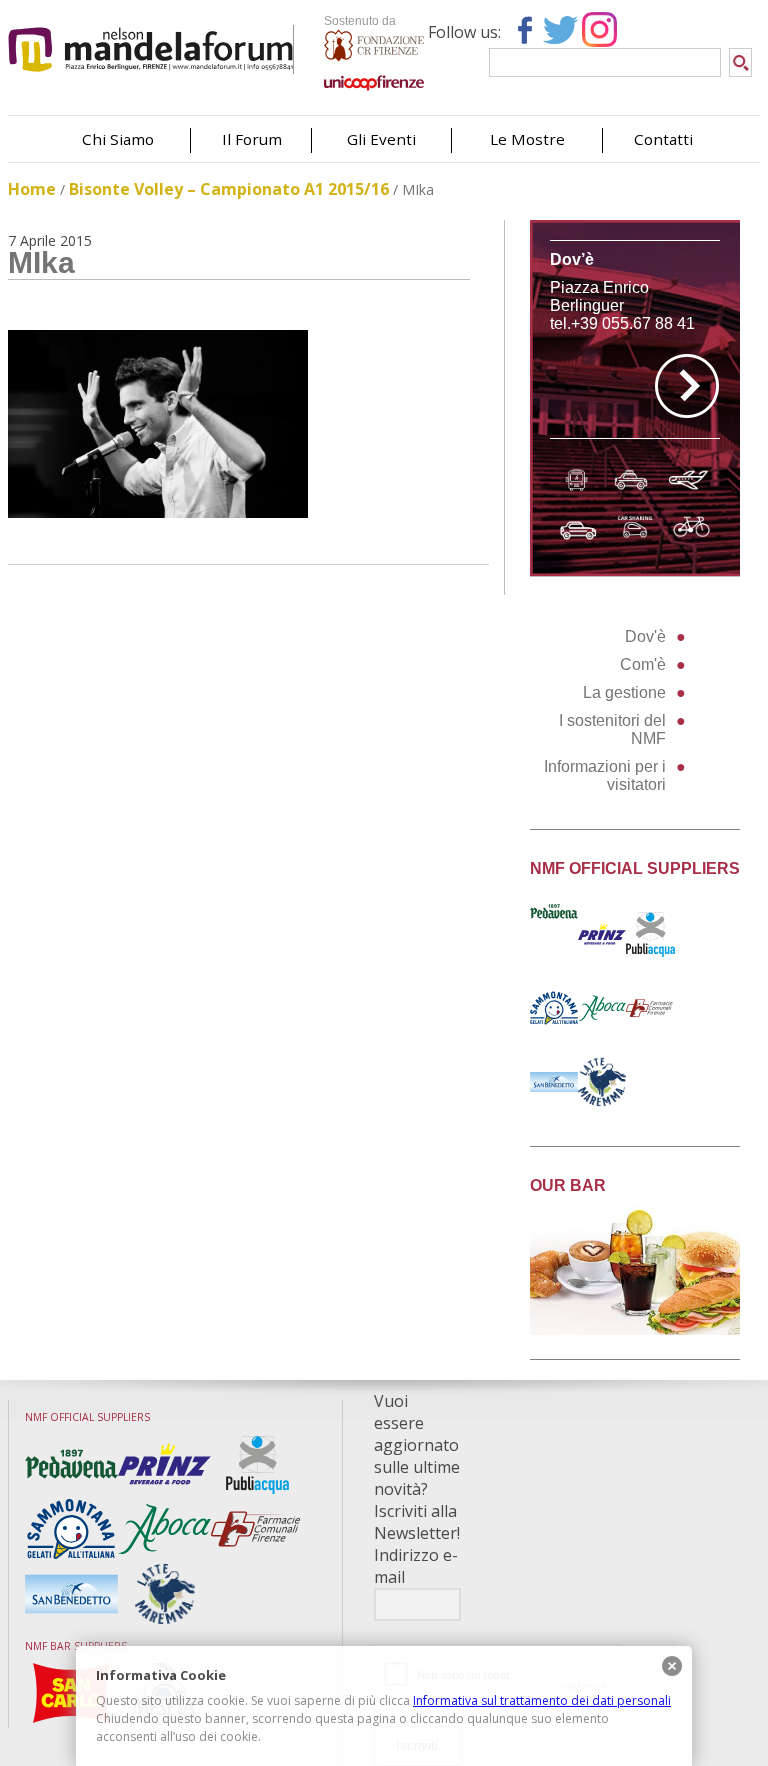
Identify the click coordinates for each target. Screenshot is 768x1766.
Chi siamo (118, 139)
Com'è (643, 664)
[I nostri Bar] (635, 1329)
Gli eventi (381, 139)
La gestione (624, 692)
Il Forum (252, 139)
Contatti (663, 139)
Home (32, 189)
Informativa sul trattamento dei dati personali (542, 1700)
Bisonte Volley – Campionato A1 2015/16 (229, 189)
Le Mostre (527, 139)
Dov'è (645, 636)
